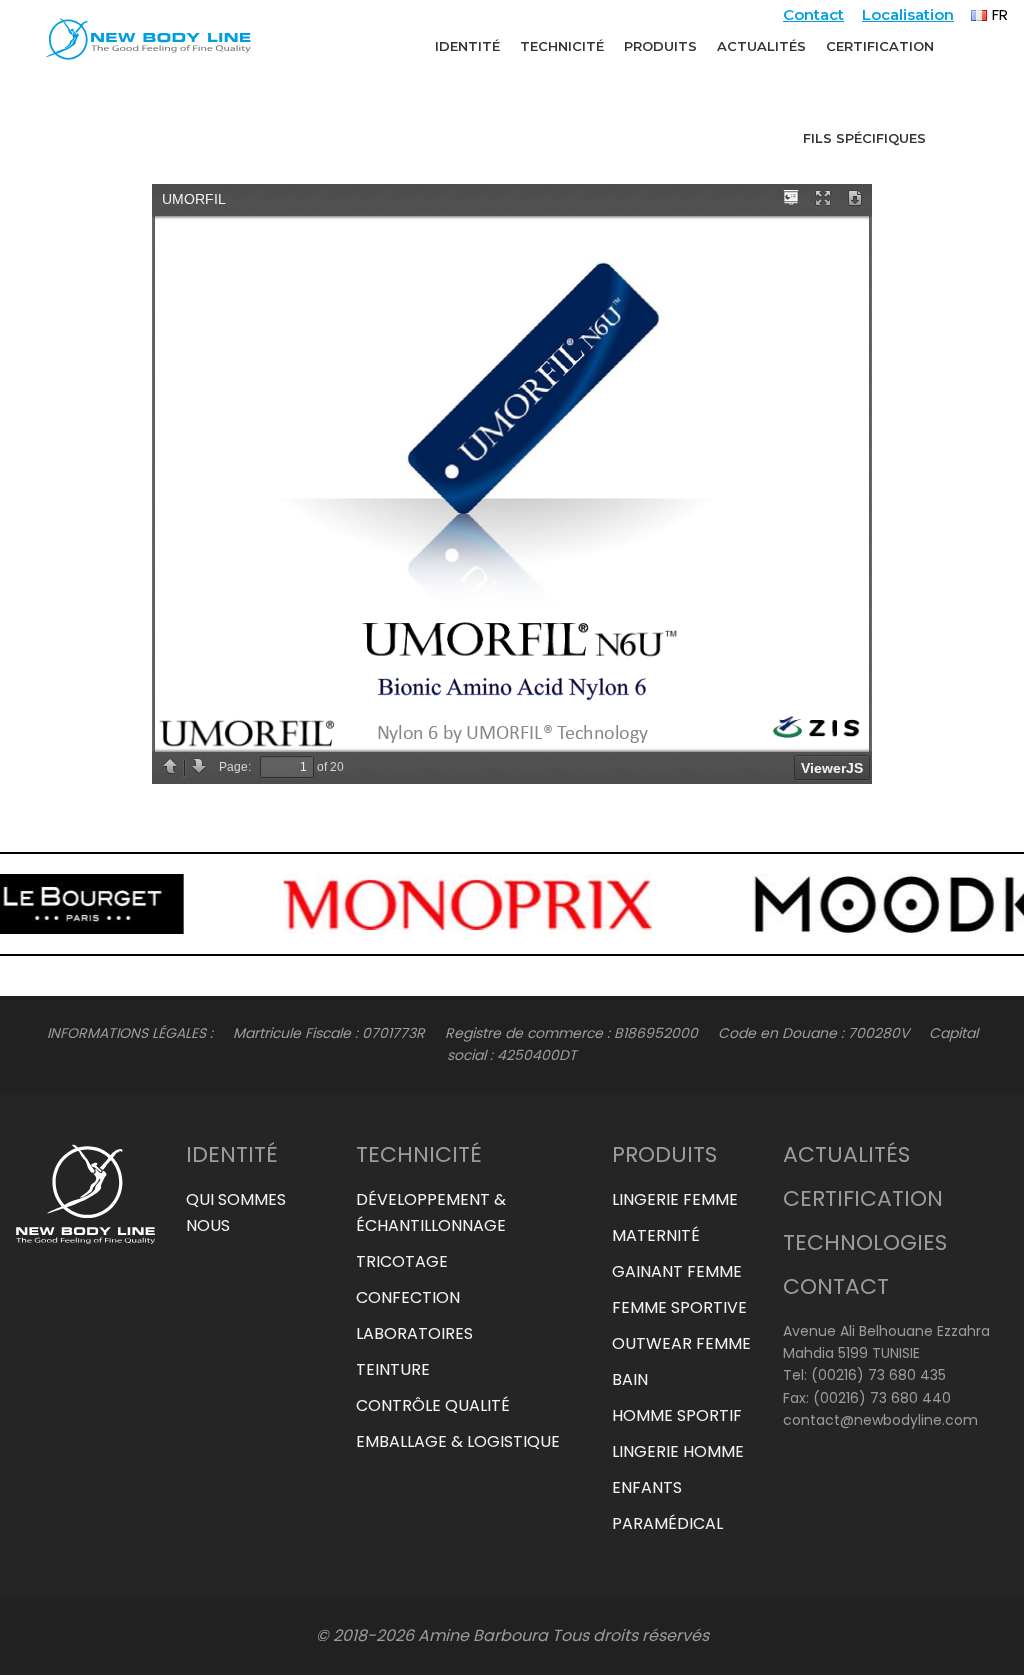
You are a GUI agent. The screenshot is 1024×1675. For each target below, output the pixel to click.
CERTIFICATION (880, 46)
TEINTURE (393, 1369)
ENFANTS (647, 1487)
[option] (252, 904)
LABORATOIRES (414, 1333)
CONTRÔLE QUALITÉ (433, 1405)
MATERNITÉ (656, 1235)
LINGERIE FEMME (675, 1199)
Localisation (908, 14)
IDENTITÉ (467, 46)
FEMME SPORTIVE (679, 1307)
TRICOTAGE (402, 1261)
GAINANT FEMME (677, 1271)
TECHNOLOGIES (865, 1242)
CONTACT (836, 1286)
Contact (813, 14)
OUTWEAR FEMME (681, 1343)
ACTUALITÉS (761, 46)
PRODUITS (660, 46)
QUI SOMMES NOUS (236, 1212)
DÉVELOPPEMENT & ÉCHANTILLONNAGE (431, 1212)
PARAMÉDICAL (667, 1523)
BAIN (630, 1379)
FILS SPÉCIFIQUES (864, 138)
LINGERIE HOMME (678, 1451)
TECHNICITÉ (562, 46)
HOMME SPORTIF (677, 1415)
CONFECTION (408, 1297)
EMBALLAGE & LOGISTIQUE (458, 1441)
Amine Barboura (483, 1635)
